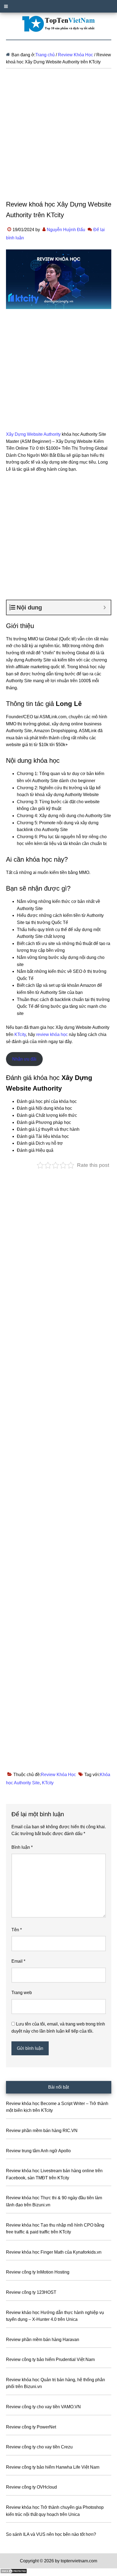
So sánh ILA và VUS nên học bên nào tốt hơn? (51, 2534)
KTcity (20, 1034)
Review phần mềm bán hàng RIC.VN (42, 2131)
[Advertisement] (59, 138)
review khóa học (52, 1034)
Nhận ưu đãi (24, 1059)
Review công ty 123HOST (31, 2292)
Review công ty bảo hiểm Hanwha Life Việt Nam (53, 2467)
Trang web (22, 1993)
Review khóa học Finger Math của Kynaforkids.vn (54, 2252)
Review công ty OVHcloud (31, 2487)
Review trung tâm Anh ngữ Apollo (38, 2151)
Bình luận (22, 1847)
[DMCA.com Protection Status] (14, 2572)
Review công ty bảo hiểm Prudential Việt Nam (50, 2359)
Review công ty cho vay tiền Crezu (39, 2447)
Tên (17, 1930)
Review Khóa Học (58, 1775)
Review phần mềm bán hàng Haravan (43, 2340)
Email (18, 1961)
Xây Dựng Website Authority (33, 434)
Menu (59, 6)
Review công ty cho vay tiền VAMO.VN (43, 2407)
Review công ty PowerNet (31, 2427)
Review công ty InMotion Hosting (38, 2272)
